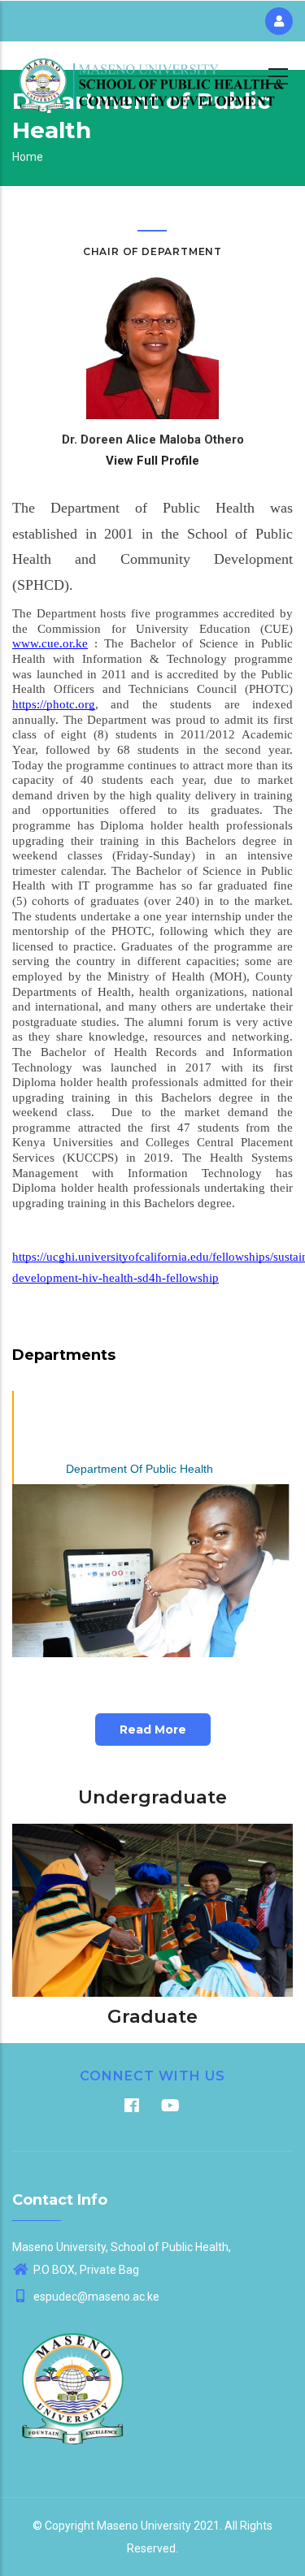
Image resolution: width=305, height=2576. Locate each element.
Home (28, 157)
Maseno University (144, 2526)
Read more (153, 1730)
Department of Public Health (139, 1469)
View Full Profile (152, 461)
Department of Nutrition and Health (139, 1437)
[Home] (152, 74)
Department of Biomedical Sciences (139, 1406)
